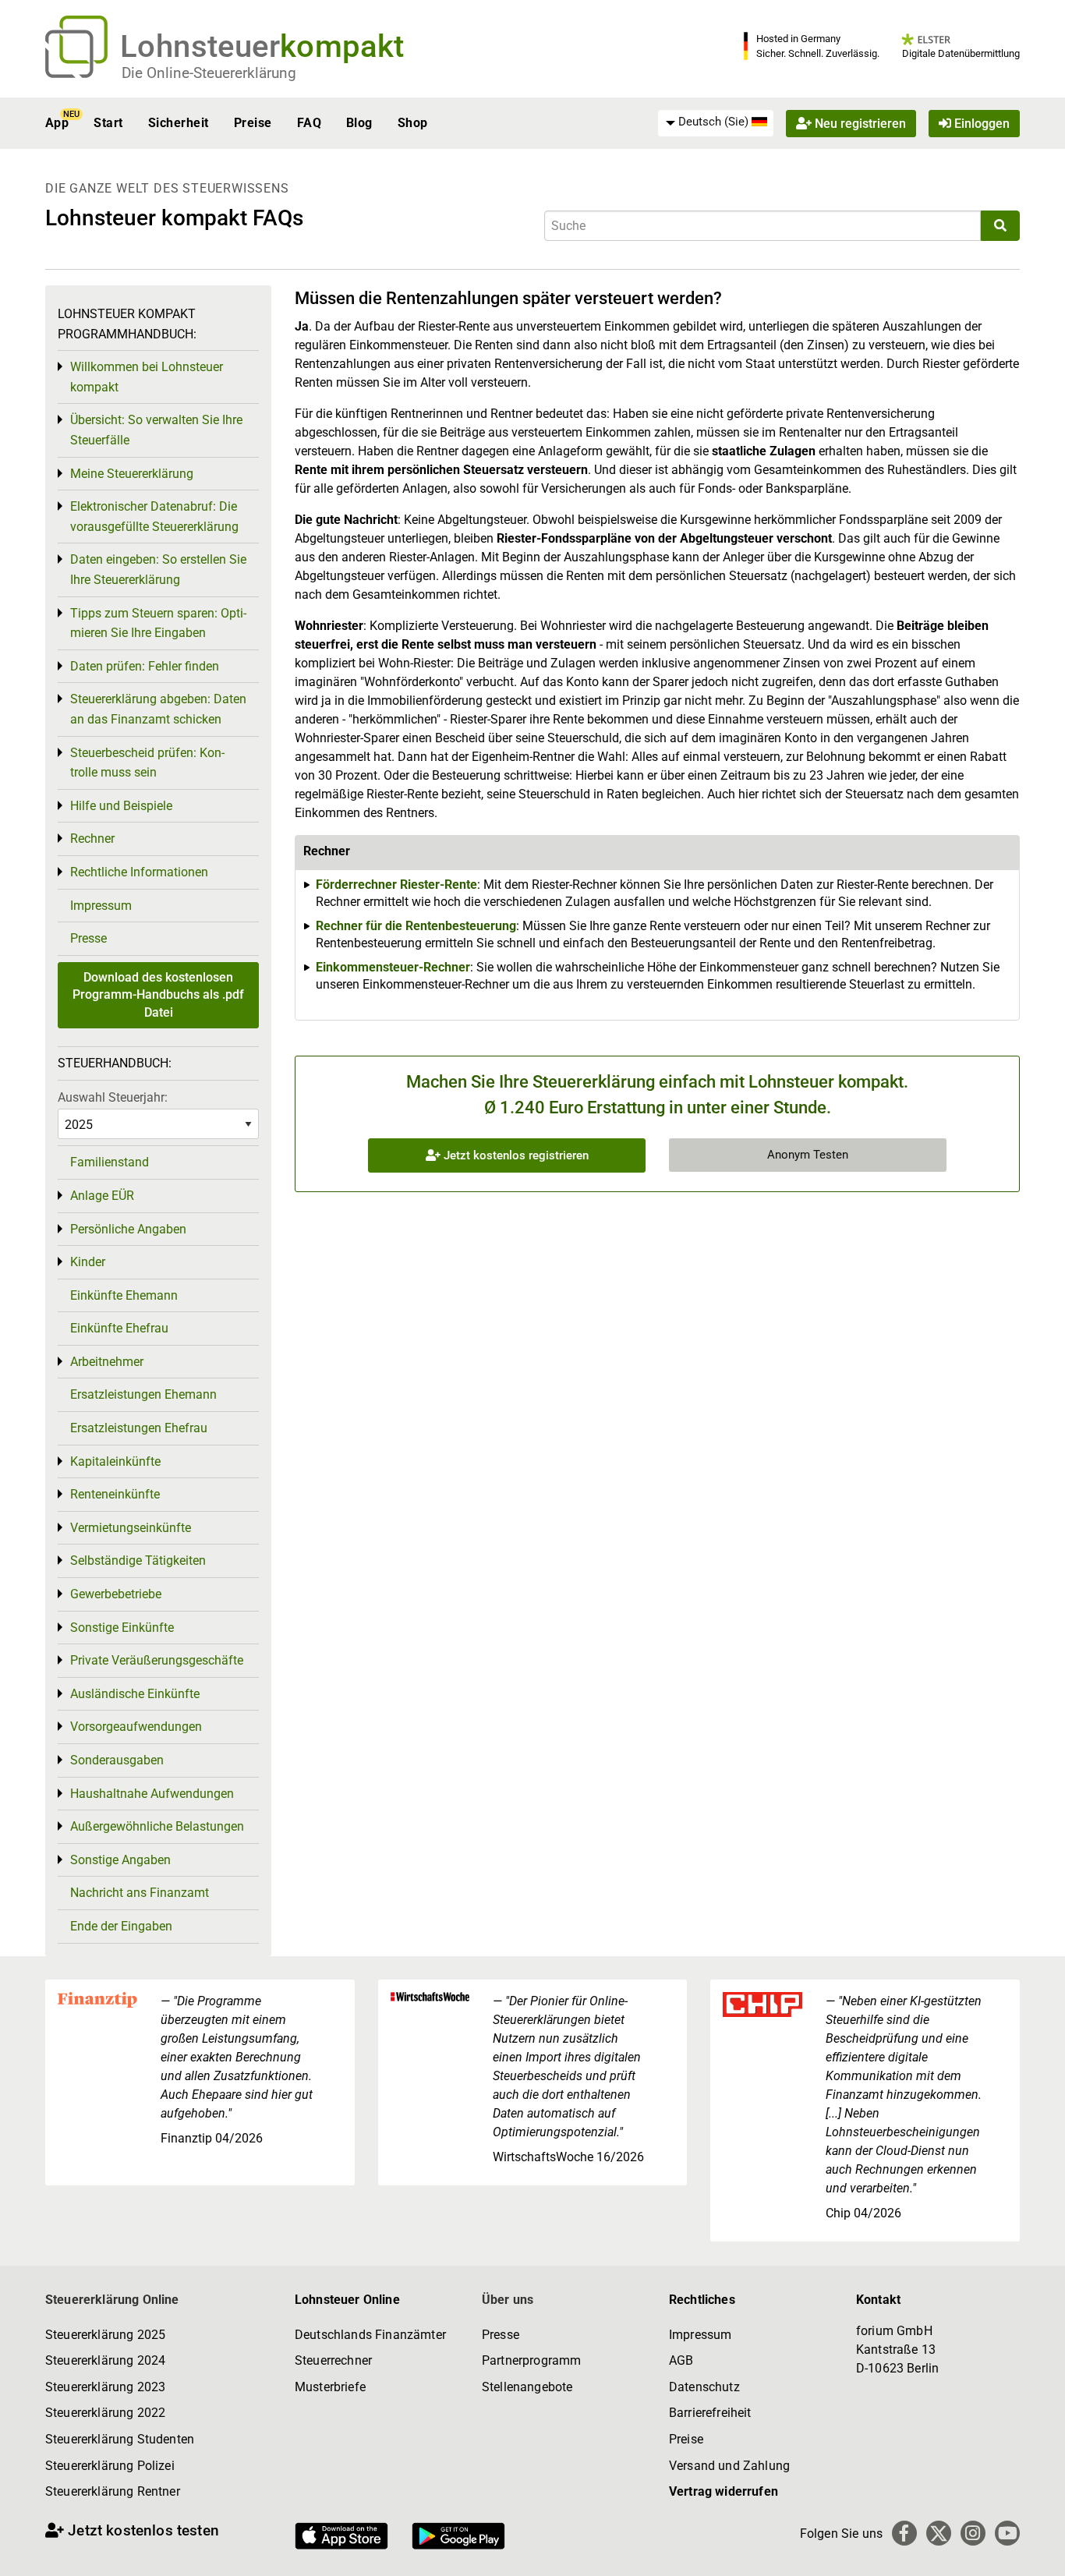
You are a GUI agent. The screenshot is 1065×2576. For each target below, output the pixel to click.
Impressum (101, 906)
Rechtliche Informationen (139, 872)
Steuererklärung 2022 (105, 2413)
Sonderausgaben (117, 1760)
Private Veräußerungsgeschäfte (157, 1660)
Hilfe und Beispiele (121, 806)
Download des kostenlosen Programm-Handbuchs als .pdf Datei (158, 995)
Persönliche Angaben (128, 1229)
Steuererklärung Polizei (110, 2466)
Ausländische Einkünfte (135, 1694)
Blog (359, 123)
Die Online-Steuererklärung (209, 73)
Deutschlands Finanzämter (370, 2335)
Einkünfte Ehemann (124, 1295)
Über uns (508, 2300)
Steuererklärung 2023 (105, 2387)
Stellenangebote (527, 2387)
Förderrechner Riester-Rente (396, 885)
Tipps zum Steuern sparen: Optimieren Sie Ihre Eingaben (158, 623)
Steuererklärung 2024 (105, 2360)
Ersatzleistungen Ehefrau (139, 1428)
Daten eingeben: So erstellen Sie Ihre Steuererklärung (158, 570)
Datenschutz (704, 2387)
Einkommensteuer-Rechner (393, 967)
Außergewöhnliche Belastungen (157, 1826)
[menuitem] (716, 122)
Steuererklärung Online (112, 2300)
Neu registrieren (859, 123)
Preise (253, 123)
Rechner (92, 839)
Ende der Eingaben (121, 1926)
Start (108, 123)
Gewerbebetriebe (116, 1594)
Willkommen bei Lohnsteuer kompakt (147, 377)
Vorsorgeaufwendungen (136, 1727)
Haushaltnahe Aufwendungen (152, 1794)
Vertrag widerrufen (724, 2491)
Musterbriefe (330, 2387)
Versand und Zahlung (729, 2466)
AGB (681, 2360)
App (57, 123)
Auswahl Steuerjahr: (113, 1097)
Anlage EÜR (102, 1196)
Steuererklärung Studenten (120, 2439)
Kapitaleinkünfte (115, 1461)
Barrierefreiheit (710, 2413)
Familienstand (110, 1162)
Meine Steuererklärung (132, 474)
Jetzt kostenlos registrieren (515, 1155)
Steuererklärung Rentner (113, 2491)
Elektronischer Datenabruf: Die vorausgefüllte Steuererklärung (154, 517)
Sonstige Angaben (120, 1860)
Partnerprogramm (531, 2360)
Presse (88, 938)
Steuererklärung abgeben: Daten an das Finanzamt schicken (158, 709)
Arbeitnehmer (107, 1362)
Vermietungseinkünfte (131, 1528)
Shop (413, 123)
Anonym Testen (808, 1155)
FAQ (309, 123)
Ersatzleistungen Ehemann (143, 1394)
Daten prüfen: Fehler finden (145, 666)
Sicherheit (179, 123)
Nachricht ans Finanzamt (140, 1893)
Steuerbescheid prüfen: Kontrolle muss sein (147, 763)
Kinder (88, 1262)
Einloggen (980, 123)
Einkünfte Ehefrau (119, 1328)
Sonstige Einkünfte (122, 1628)
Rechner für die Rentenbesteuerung (416, 926)
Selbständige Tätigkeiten (138, 1560)
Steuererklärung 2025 (105, 2335)
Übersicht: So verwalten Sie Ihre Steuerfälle (156, 430)
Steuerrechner (333, 2360)
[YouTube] (1007, 2533)
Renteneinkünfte (115, 1494)
